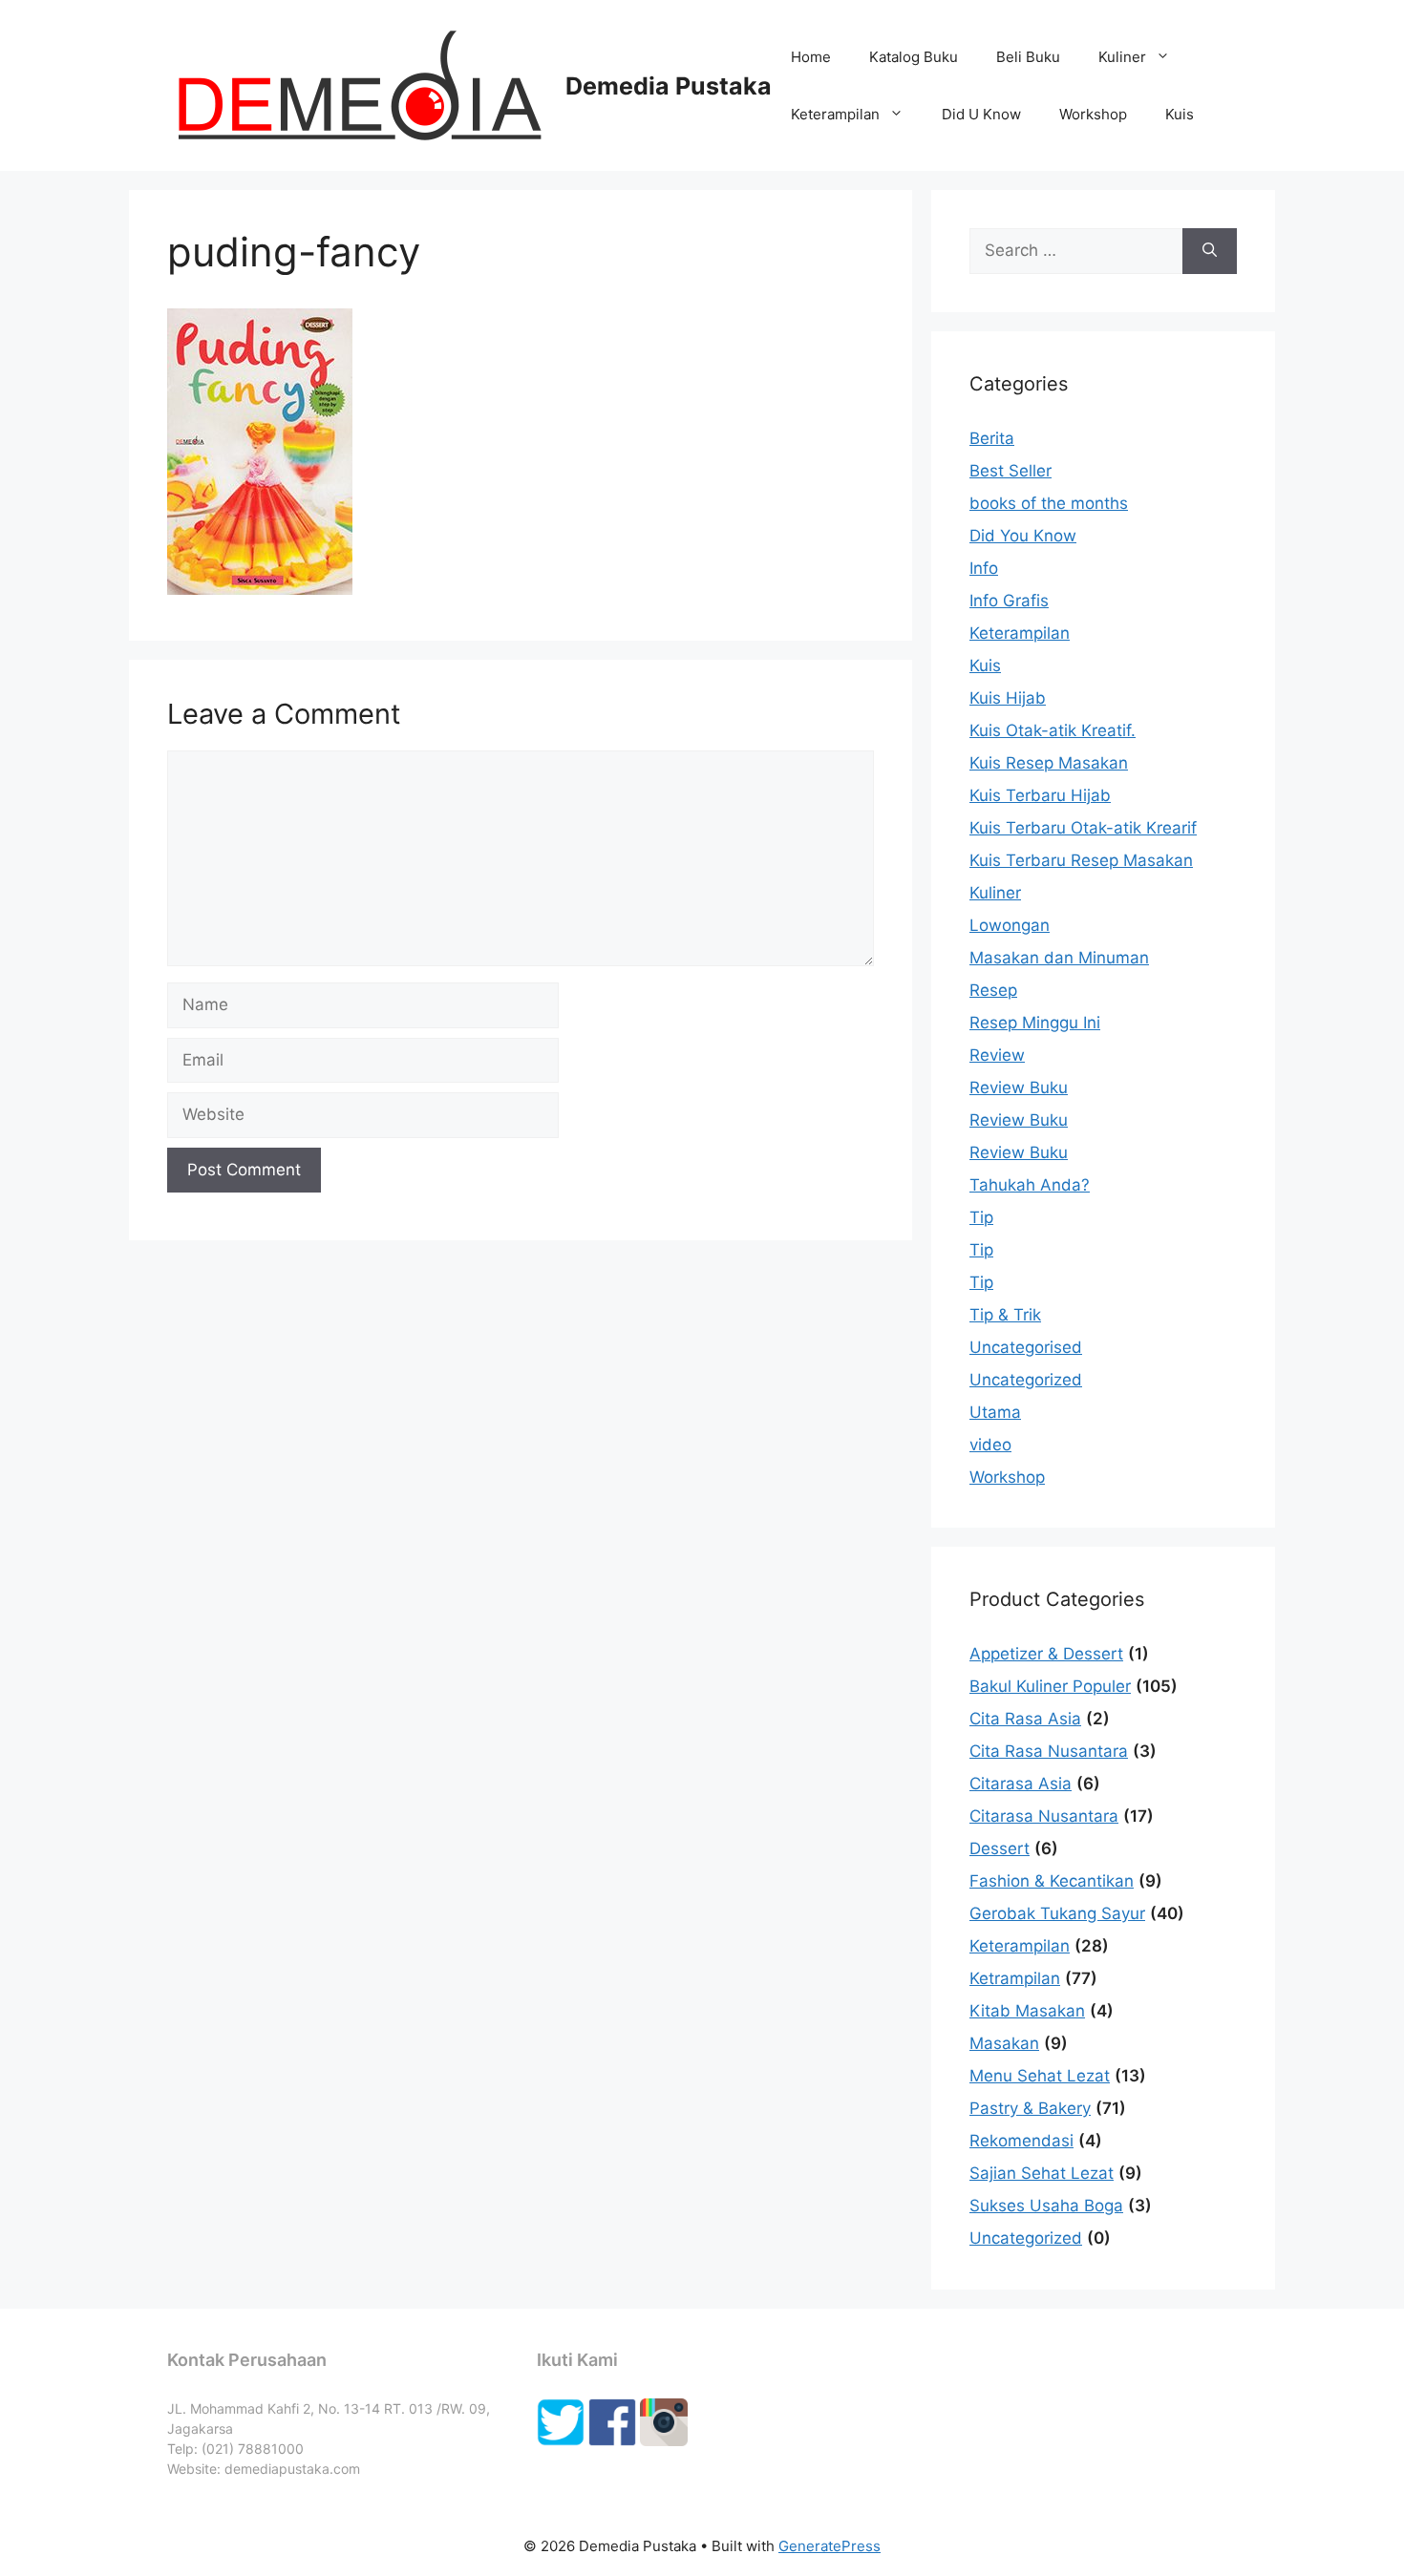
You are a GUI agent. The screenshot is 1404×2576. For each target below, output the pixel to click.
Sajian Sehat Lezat (1042, 2173)
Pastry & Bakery (1030, 2108)
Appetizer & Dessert (1046, 1654)
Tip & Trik (1005, 1315)
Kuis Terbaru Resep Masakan (1081, 860)
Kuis (1180, 114)
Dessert (1000, 1848)
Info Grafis (1009, 601)
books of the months (1049, 503)
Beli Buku (1028, 57)
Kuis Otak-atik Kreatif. (1053, 730)
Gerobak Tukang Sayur (1057, 1913)
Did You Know (1023, 536)
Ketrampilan (1015, 1978)
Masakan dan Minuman (1059, 958)
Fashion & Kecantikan (1052, 1881)
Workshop (1093, 114)
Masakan (1004, 2043)
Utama (995, 1412)
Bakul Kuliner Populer (1050, 1686)
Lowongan (1010, 925)
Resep (993, 990)
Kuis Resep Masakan (1049, 763)
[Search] (1210, 251)
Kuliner (1122, 57)
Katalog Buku (914, 57)
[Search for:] (1076, 251)
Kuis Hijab (1008, 698)
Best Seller (1010, 471)
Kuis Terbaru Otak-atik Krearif (1083, 828)
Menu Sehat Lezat (1040, 2076)
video (990, 1445)
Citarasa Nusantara (1044, 1816)
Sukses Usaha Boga (1046, 2206)
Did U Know (981, 114)
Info (984, 568)
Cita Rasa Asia (1025, 1719)
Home (811, 57)
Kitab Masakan (1027, 2011)
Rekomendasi (1021, 2141)
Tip (981, 1217)
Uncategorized (1026, 1380)
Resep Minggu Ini (1035, 1023)
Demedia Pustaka (669, 86)
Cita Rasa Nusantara (1049, 1751)
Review (997, 1055)
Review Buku (1019, 1087)
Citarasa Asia (1021, 1784)
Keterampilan (835, 114)
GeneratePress (830, 2546)
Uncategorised (1026, 1347)
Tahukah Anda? (1030, 1185)
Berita (992, 438)
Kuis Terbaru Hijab (1040, 795)
